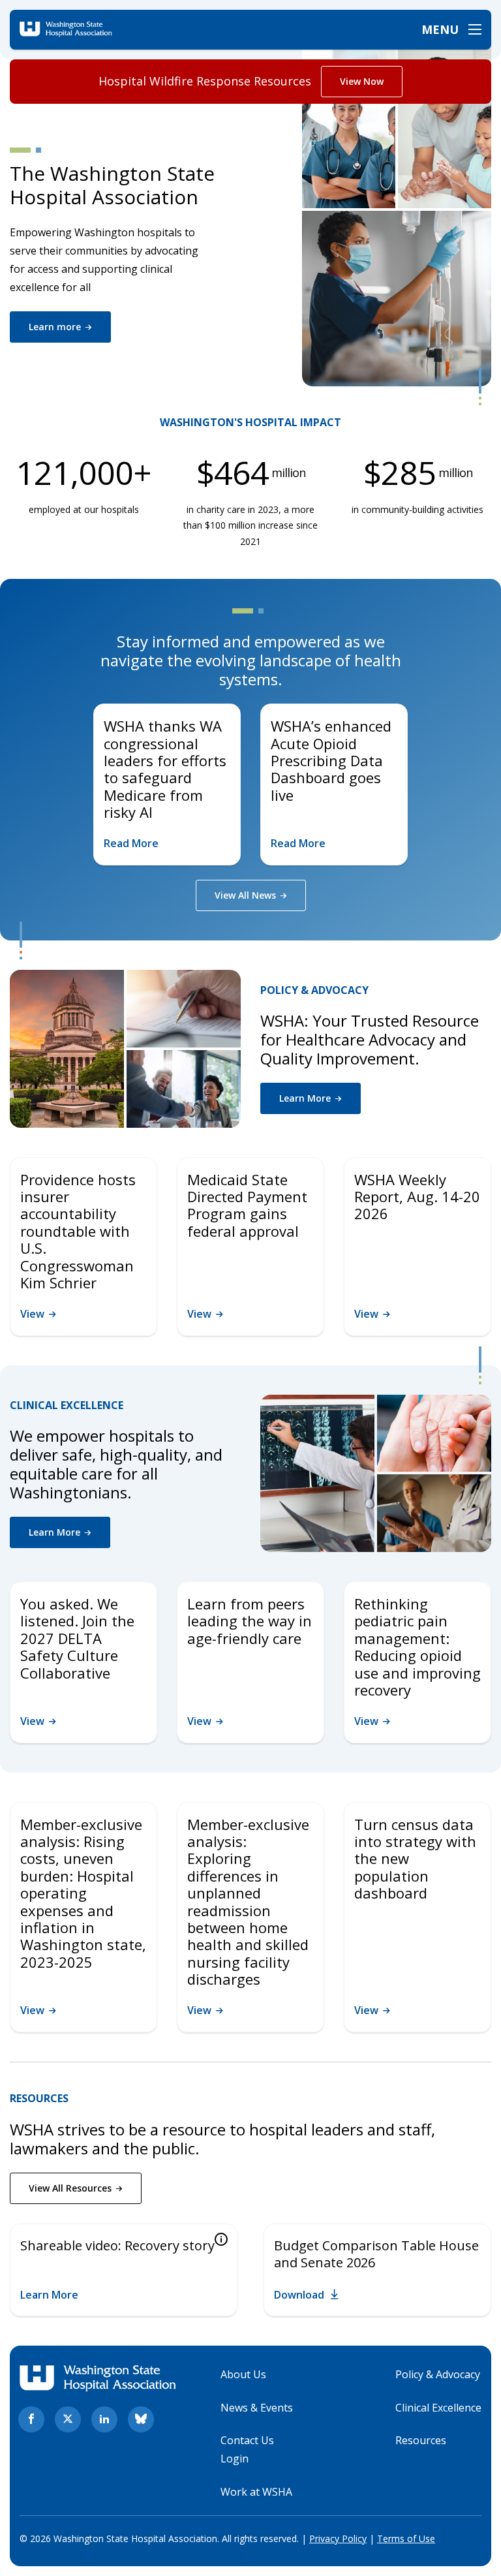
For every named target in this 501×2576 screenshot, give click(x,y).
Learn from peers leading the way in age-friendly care (250, 1621)
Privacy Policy (338, 2538)
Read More (131, 843)
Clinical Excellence (438, 2408)
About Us (243, 2374)
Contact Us (247, 2440)
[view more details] (221, 2240)
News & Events (257, 2408)
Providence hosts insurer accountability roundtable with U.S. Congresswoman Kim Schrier (78, 1231)
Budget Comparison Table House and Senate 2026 (376, 2254)
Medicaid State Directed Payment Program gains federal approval (247, 1205)
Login (235, 2459)
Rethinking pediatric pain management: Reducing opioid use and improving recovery (417, 1647)
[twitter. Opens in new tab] (68, 2419)
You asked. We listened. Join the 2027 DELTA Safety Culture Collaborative (77, 1638)
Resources (421, 2440)
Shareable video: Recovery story (117, 2245)
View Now (362, 81)
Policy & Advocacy (438, 2374)
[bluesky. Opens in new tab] (141, 2419)
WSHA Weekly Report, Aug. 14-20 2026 (417, 1197)
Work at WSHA (256, 2492)
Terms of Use (406, 2538)
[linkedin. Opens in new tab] (104, 2419)
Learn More (49, 2295)
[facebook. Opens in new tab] (31, 2419)
